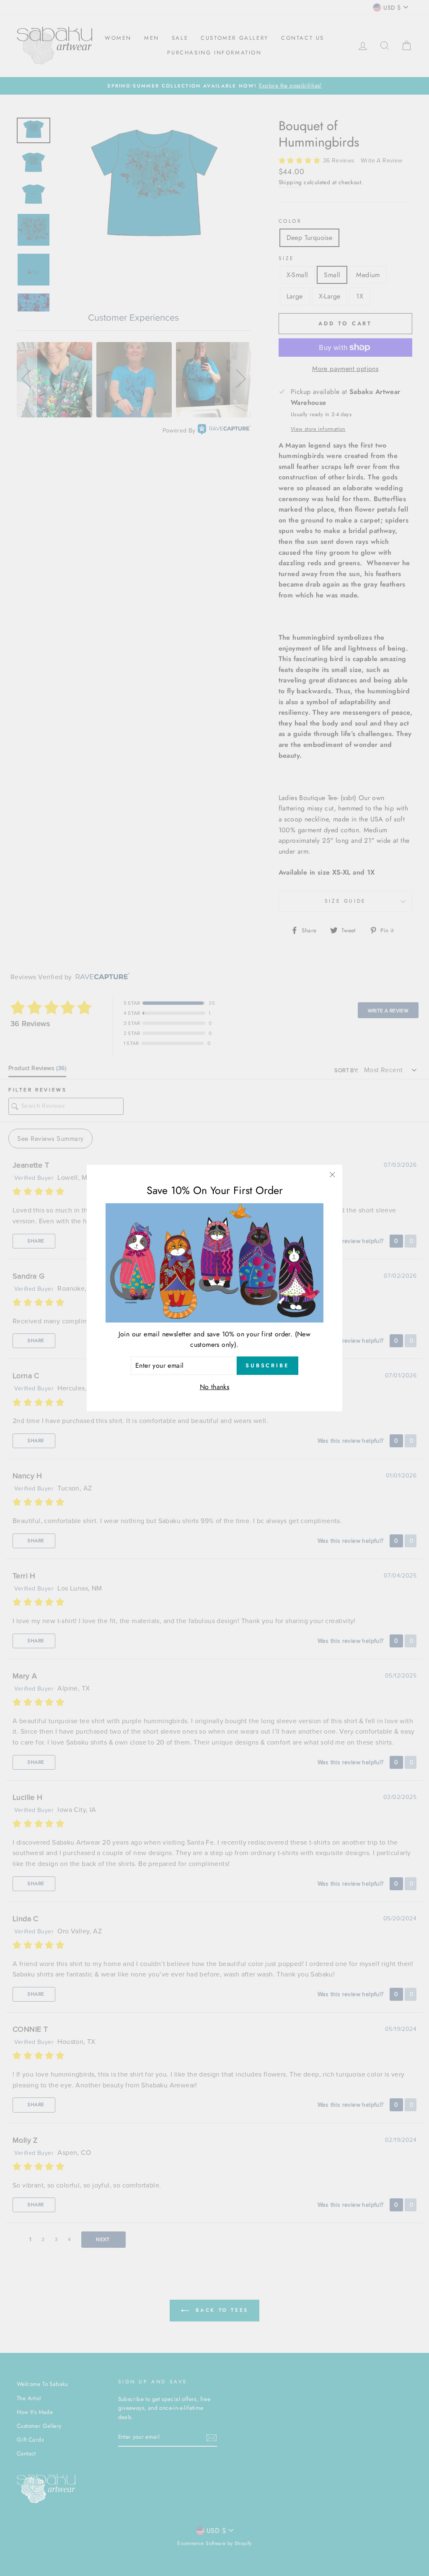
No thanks (215, 1387)
